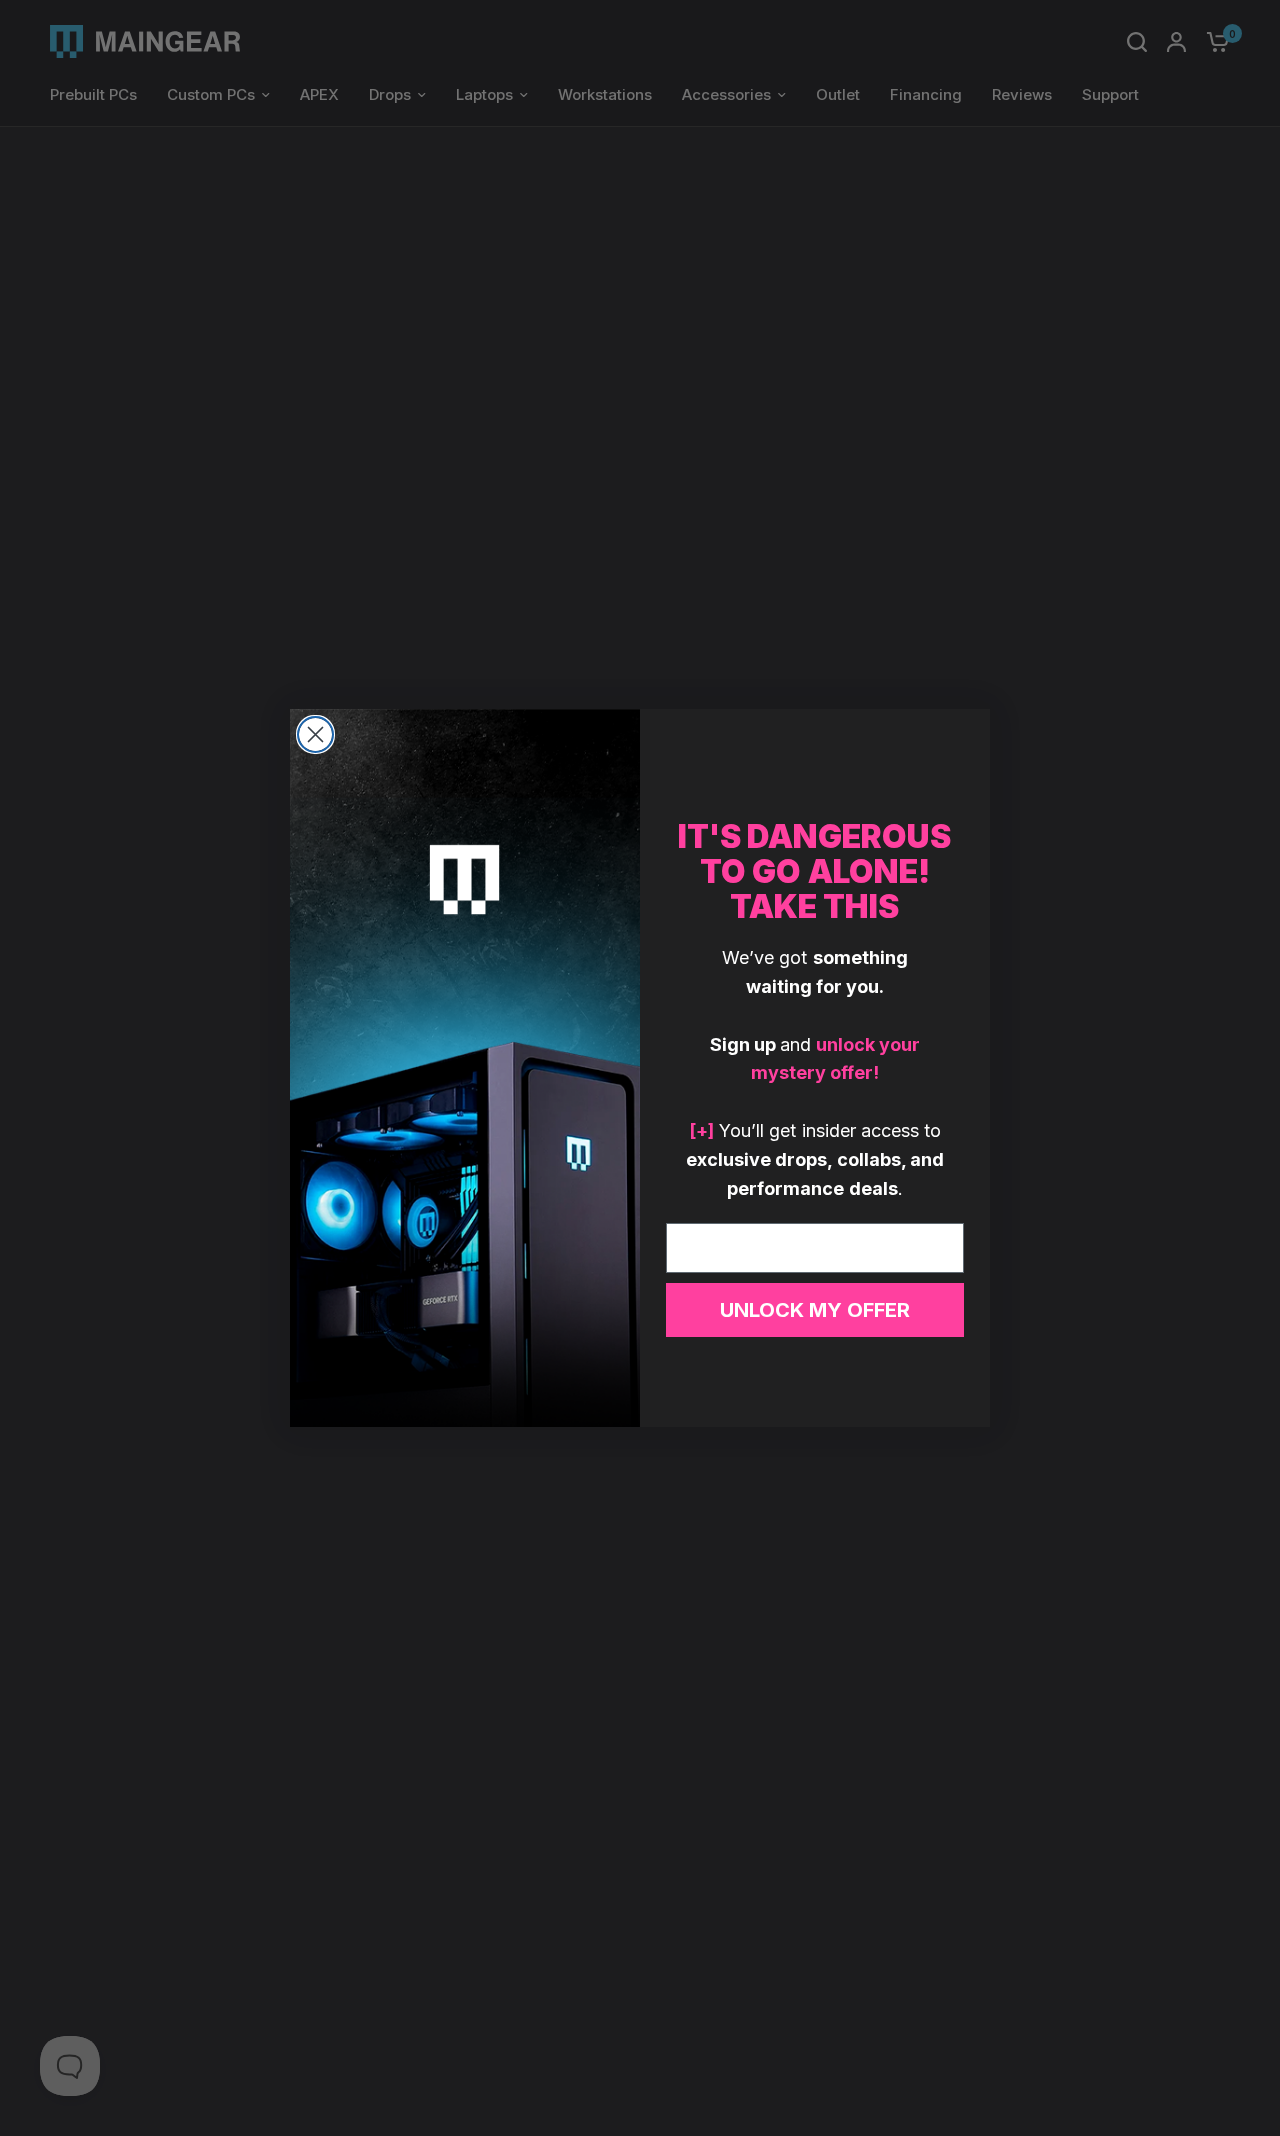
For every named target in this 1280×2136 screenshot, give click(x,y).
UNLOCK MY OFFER (815, 1310)
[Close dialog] (315, 734)
